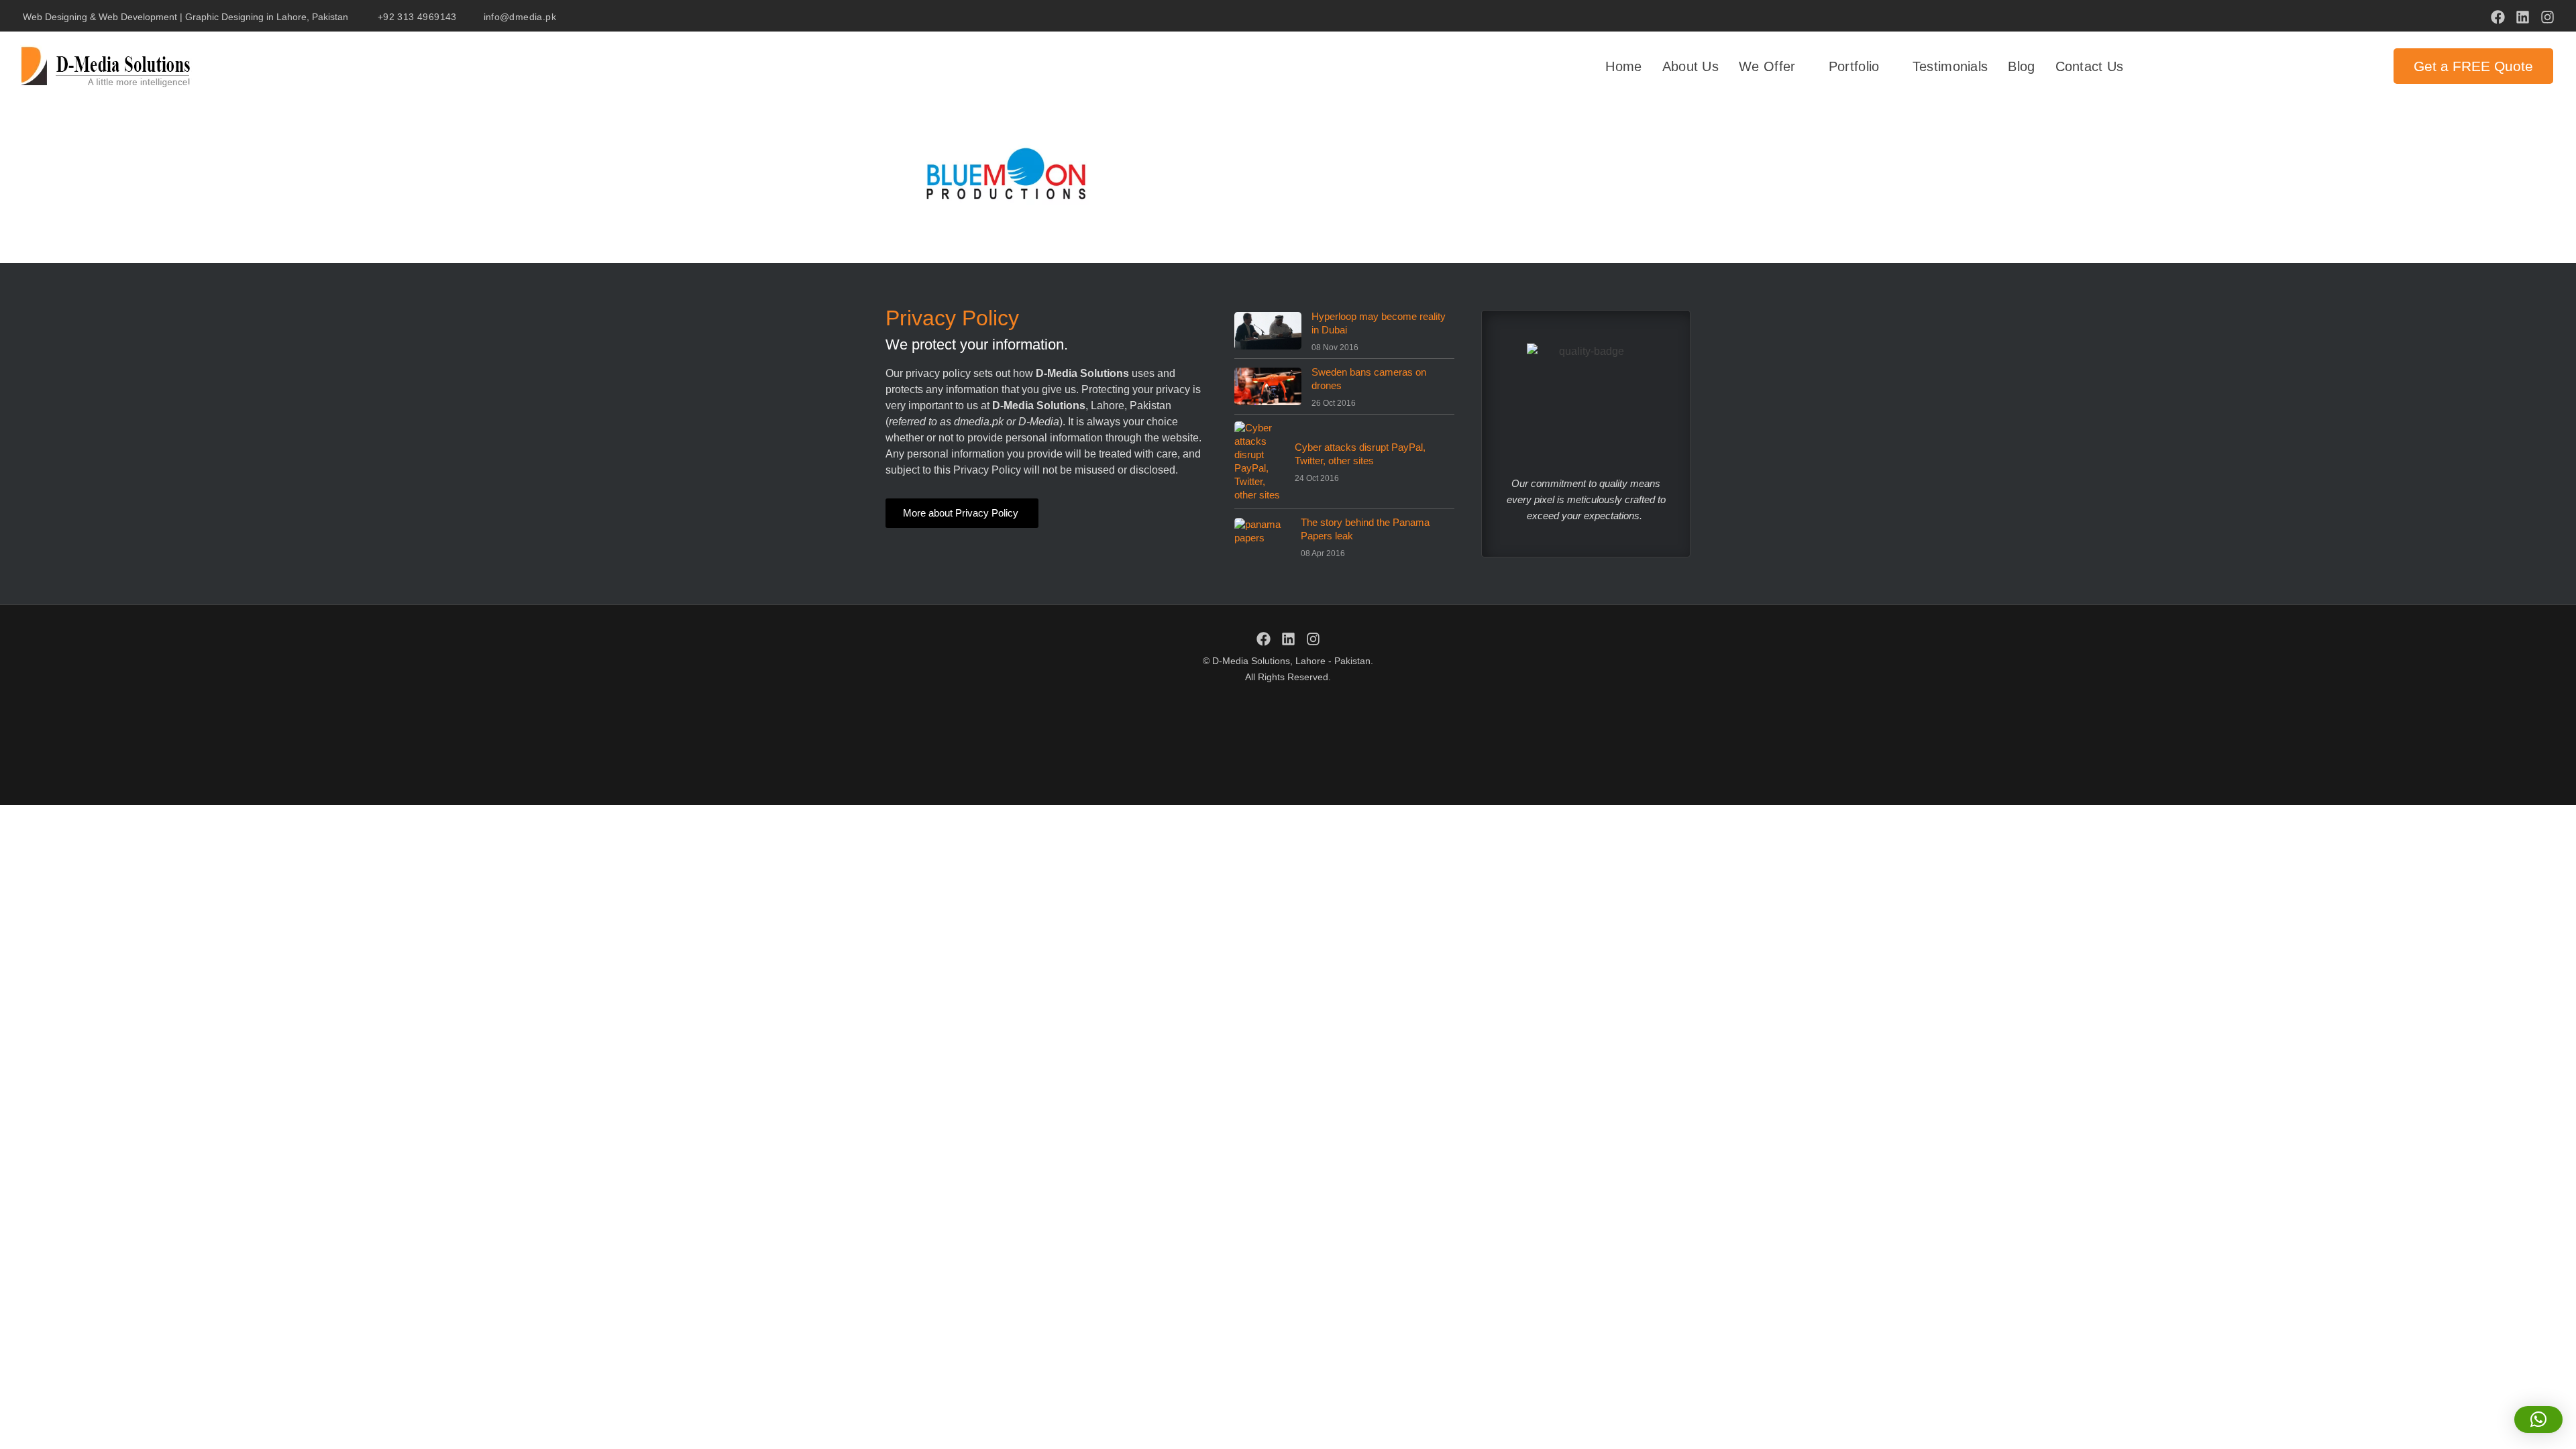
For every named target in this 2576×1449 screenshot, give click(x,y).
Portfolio (1854, 66)
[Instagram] (2547, 17)
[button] (2538, 1419)
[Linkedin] (2523, 17)
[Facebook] (2498, 17)
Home (1623, 66)
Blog (2021, 66)
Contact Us (2090, 66)
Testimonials (1950, 66)
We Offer (1767, 66)
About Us (1690, 66)
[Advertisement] (1288, 742)
